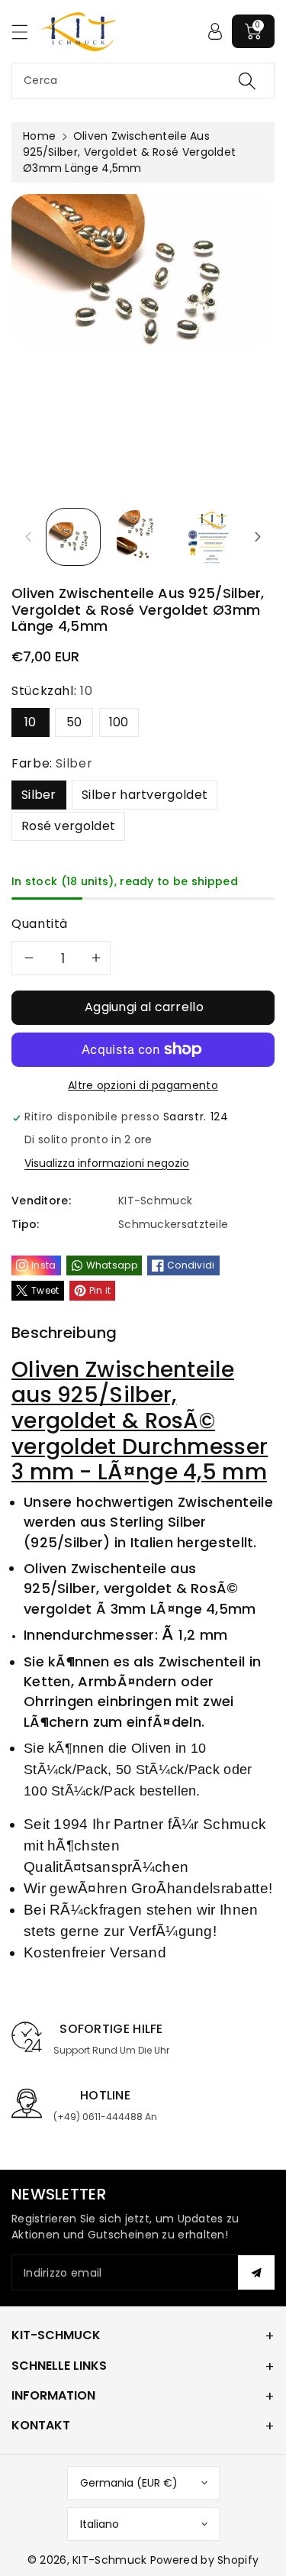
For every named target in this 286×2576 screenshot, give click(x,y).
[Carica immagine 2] (140, 537)
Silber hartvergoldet (145, 795)
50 (74, 722)
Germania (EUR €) (129, 2483)
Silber (39, 795)
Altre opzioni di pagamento (143, 1085)
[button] (27, 32)
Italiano (100, 2524)
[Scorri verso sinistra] (28, 537)
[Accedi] (215, 31)
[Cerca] (247, 81)
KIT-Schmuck (109, 2560)
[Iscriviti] (256, 2272)
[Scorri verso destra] (258, 537)
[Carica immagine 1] (73, 537)
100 (119, 722)
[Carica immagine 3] (212, 537)
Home (39, 136)
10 (31, 722)
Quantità (40, 924)
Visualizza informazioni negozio (107, 1163)
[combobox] (143, 81)
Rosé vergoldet (68, 826)
